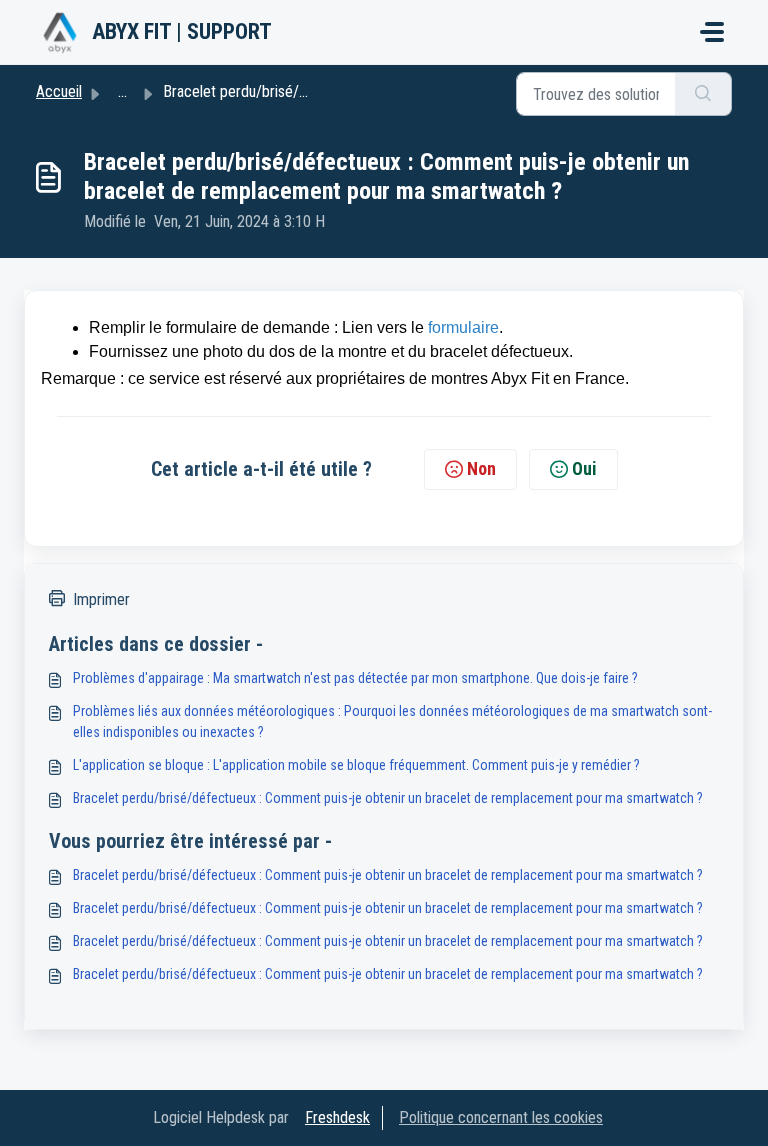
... (122, 91)
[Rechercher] (703, 94)
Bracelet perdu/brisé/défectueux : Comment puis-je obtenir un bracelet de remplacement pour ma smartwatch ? (388, 798)
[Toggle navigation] (712, 32)
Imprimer (101, 599)
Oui (584, 468)
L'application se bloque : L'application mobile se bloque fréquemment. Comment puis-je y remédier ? (356, 765)
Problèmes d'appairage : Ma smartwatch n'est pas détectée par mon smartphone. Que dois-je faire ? (355, 678)
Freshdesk (337, 1117)
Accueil (59, 91)
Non (481, 468)
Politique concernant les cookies (501, 1117)
